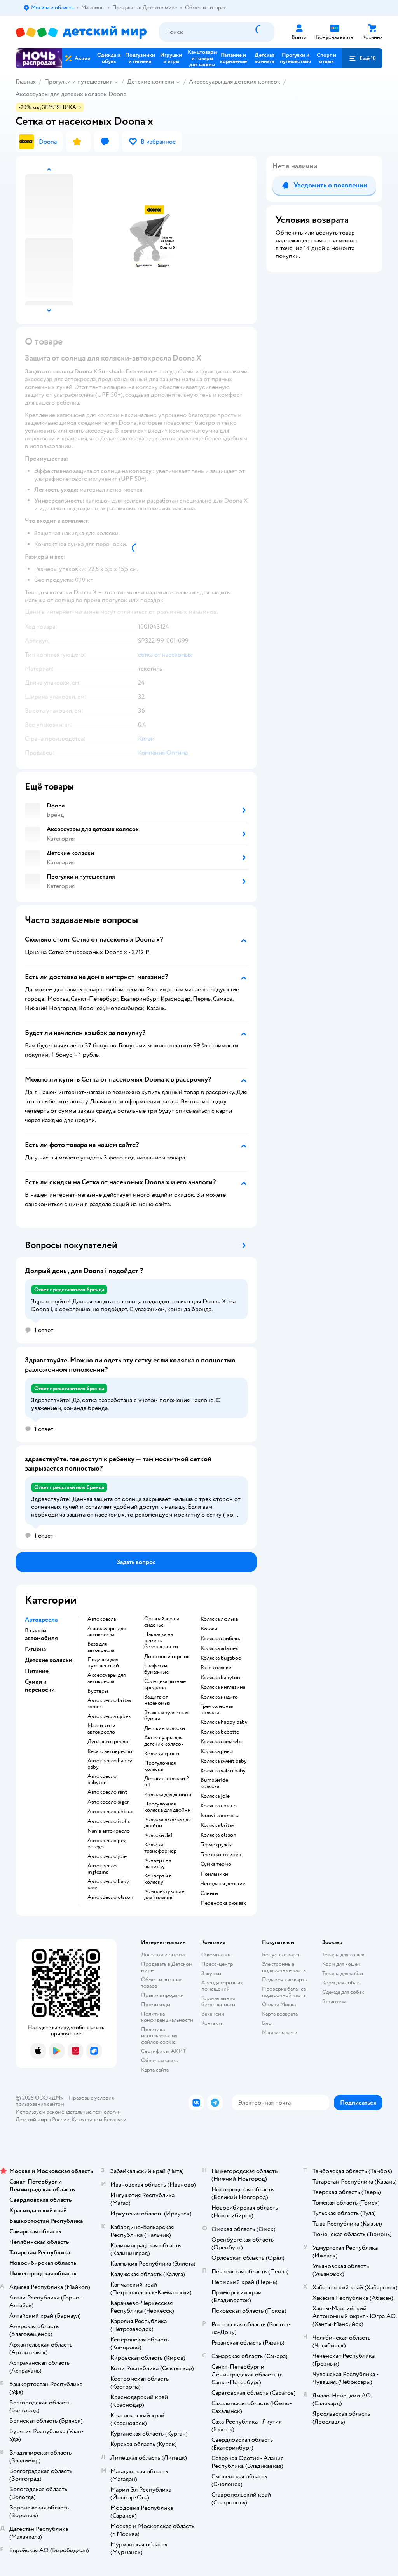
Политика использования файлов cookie (159, 2036)
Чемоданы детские (223, 1884)
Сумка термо (216, 1864)
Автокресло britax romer (109, 1704)
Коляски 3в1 (158, 1835)
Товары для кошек (343, 1955)
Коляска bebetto (220, 1732)
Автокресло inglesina (102, 1869)
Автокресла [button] (41, 1620)
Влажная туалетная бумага (166, 1716)
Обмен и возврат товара (161, 1983)
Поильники (214, 1874)
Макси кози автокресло (101, 1729)
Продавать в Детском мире (167, 1967)
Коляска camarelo (221, 1742)
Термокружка (216, 1845)
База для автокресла (101, 1647)
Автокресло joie (107, 1856)
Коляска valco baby (223, 1771)
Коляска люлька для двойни (167, 1823)
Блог (268, 2023)
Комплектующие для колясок (164, 1895)
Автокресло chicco (111, 1812)
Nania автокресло (109, 1831)
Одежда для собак (343, 1992)
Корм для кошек (341, 1964)
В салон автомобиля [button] (41, 1634)
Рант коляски (216, 1668)
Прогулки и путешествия (78, 82)
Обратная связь (159, 2060)
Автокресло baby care (108, 1884)
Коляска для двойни (168, 1795)
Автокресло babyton (102, 1779)
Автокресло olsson (110, 1897)
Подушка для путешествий (103, 1663)
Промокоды (156, 2004)
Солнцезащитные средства (165, 1685)
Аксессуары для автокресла (106, 1632)
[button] (362, 58)
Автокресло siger (108, 1802)
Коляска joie (215, 1796)
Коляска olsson (218, 1835)
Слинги (209, 1893)
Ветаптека (334, 2001)
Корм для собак (341, 1983)
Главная (26, 82)
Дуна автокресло (108, 1742)
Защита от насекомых (157, 1700)
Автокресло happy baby (110, 1764)
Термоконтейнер (221, 1855)
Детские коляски (151, 82)
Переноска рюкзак (223, 1903)
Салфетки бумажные (156, 1669)
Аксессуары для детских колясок (235, 82)
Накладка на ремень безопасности (161, 1641)
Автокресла (102, 1619)
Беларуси (115, 2120)
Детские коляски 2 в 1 (167, 1782)
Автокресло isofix (109, 1821)
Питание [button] (37, 1671)
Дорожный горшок (167, 1657)
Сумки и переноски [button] (40, 1686)
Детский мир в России (43, 2120)
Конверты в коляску (158, 1879)
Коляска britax (217, 1825)
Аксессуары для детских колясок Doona (71, 94)
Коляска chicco (219, 1806)
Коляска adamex (219, 1648)
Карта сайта (155, 2070)
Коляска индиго (219, 1697)
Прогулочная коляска (160, 1766)
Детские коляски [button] (49, 1660)
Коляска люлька (219, 1619)
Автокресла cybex (109, 1716)
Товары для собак (343, 1973)
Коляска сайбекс (220, 1639)
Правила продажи (162, 1995)
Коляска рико (217, 1751)
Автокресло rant (107, 1792)
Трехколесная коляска (217, 1709)
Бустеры (98, 1691)
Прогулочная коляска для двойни (168, 1807)
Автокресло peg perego (107, 1844)
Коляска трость (162, 1754)
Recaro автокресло (110, 1751)
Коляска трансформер (161, 1848)
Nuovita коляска (220, 1816)
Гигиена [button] (35, 1649)
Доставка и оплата (163, 1955)
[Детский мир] (81, 32)
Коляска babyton (220, 1678)
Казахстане (85, 2120)
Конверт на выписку (158, 1863)
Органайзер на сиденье (162, 1622)
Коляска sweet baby (224, 1761)
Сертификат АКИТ (163, 2051)
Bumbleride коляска (214, 1783)
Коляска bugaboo (221, 1658)
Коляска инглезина (223, 1687)
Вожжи (209, 1629)
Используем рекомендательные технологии (68, 2112)
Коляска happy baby (224, 1722)
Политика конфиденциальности (167, 2017)
